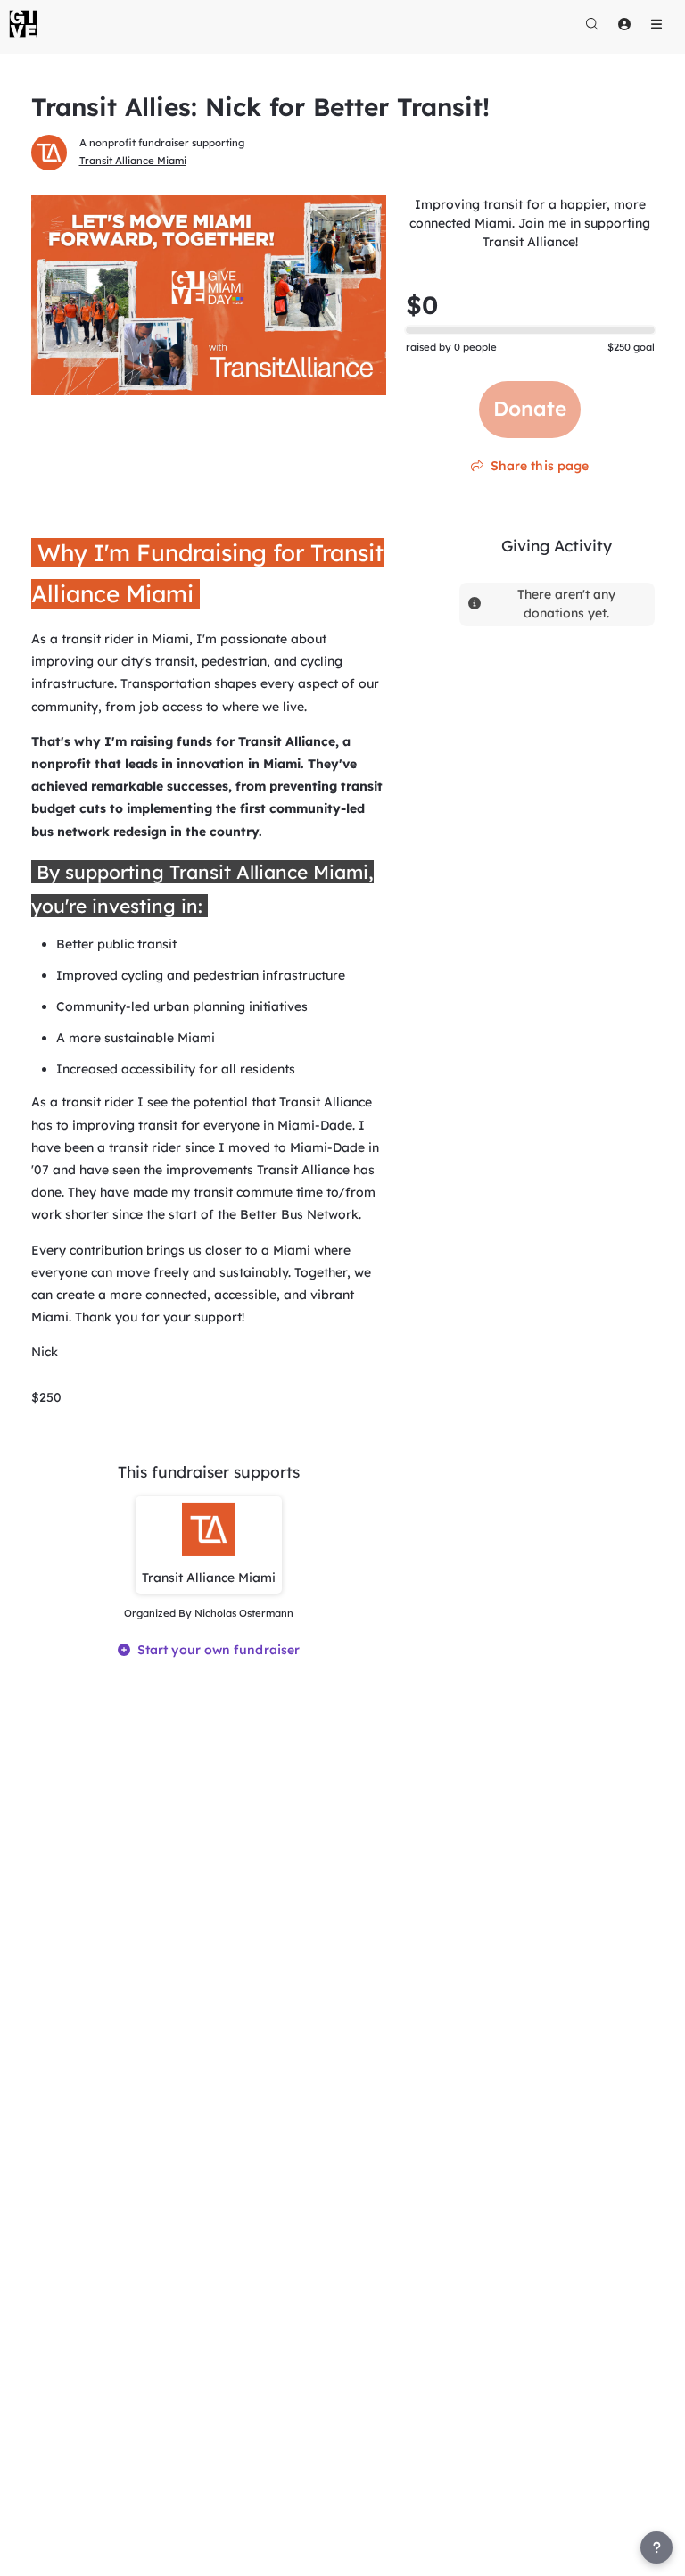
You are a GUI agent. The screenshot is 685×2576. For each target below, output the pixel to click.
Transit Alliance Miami (133, 161)
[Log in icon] (624, 24)
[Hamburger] (656, 24)
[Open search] (592, 24)
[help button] (656, 2547)
